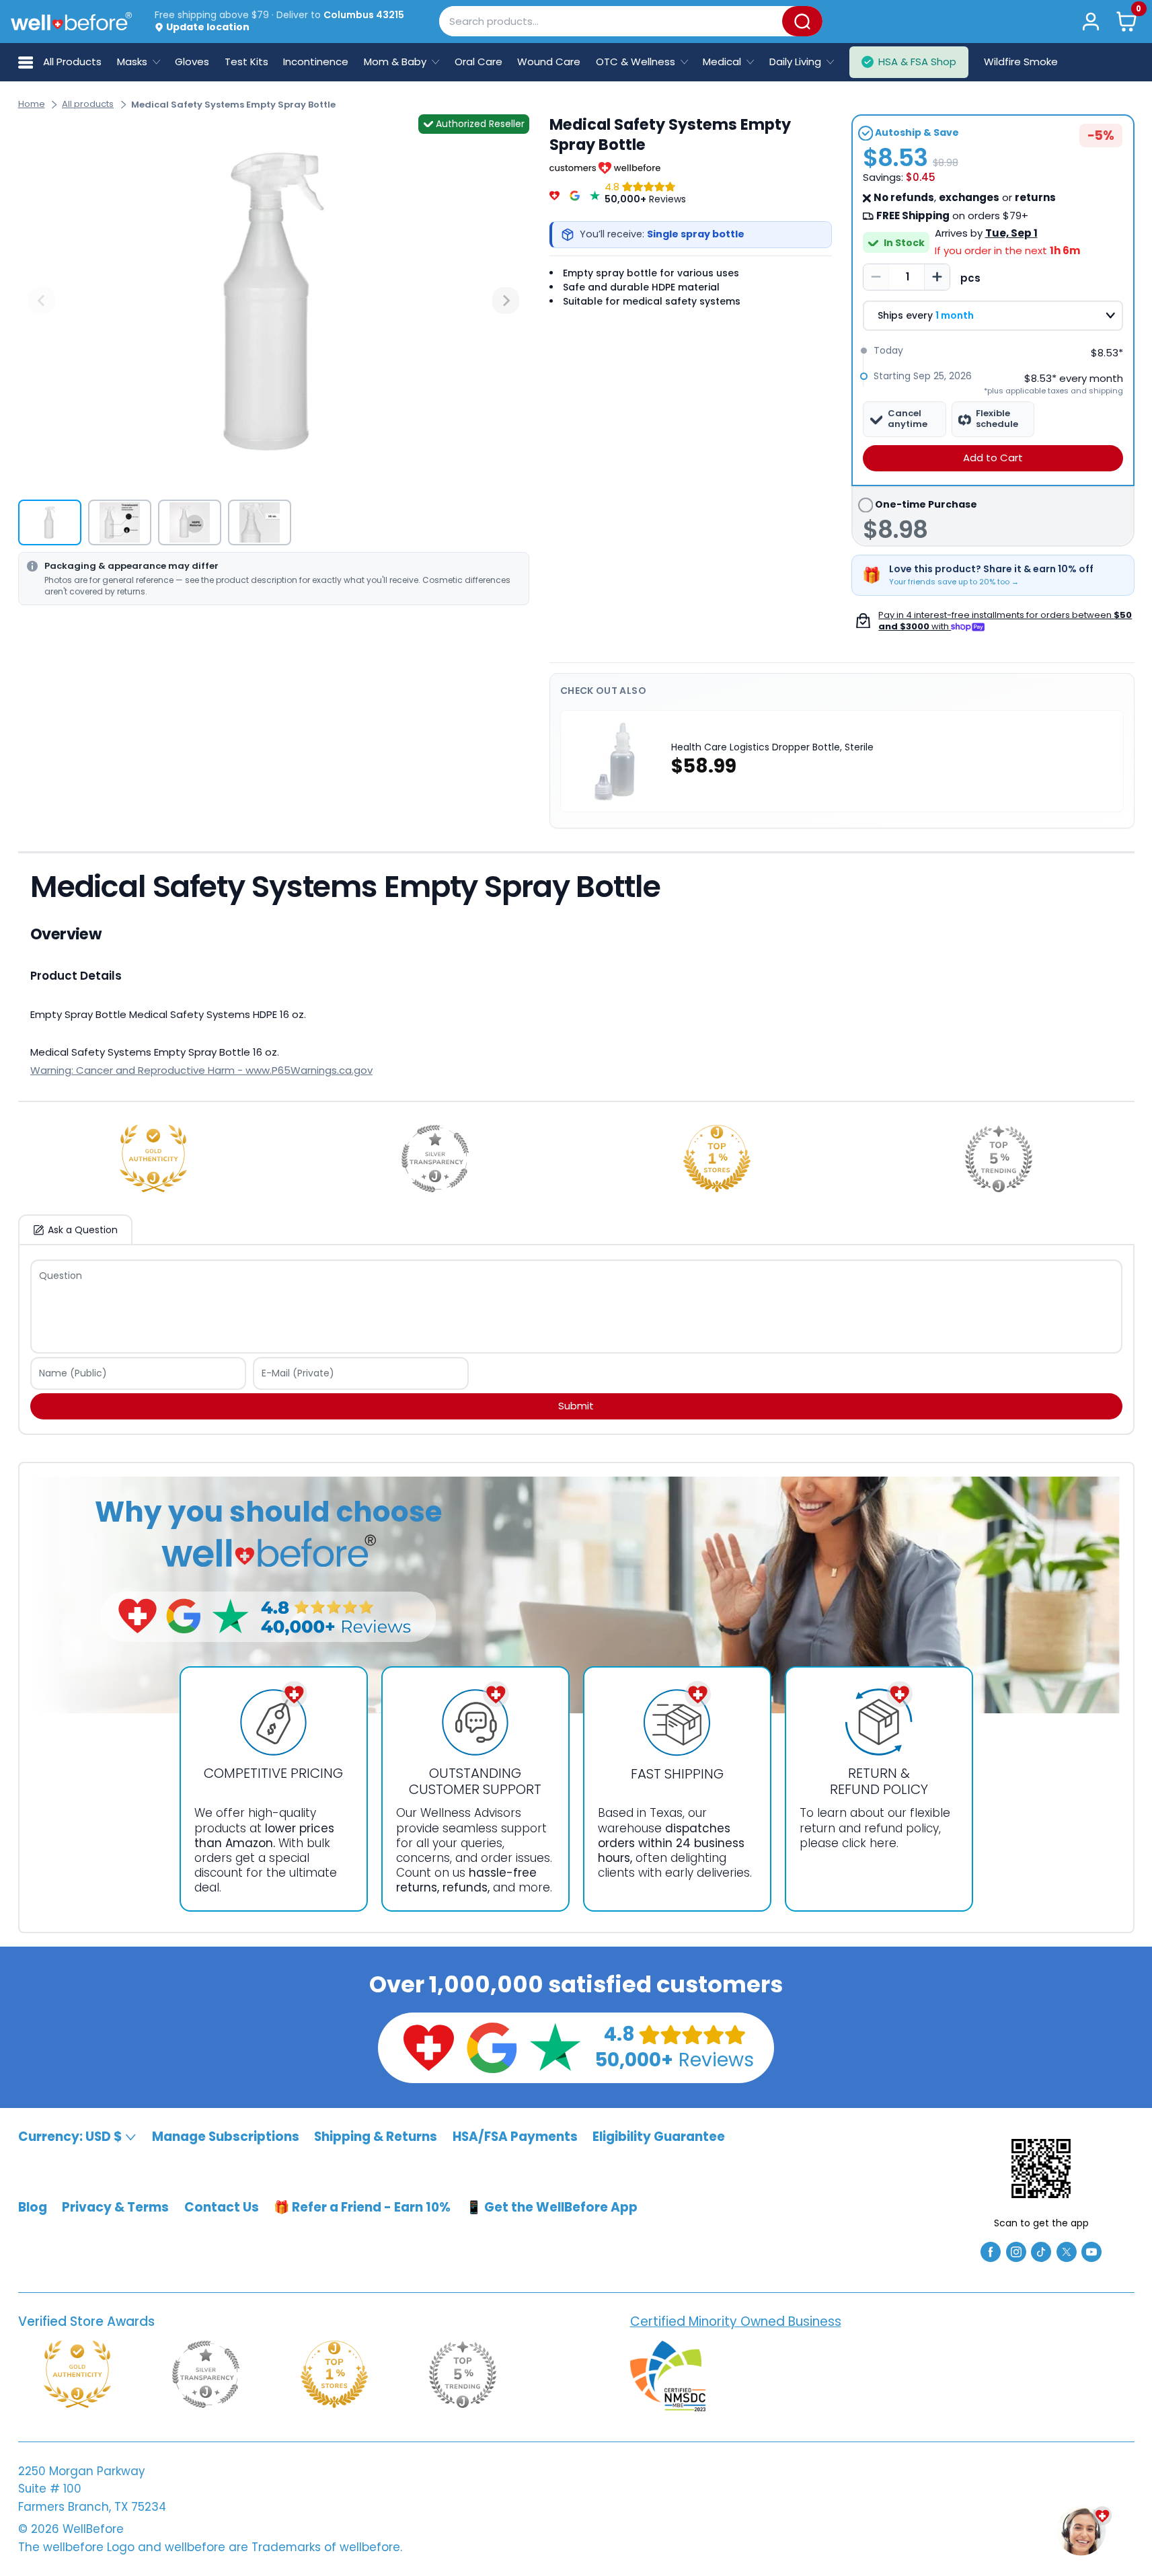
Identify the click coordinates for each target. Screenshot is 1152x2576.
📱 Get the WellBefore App (552, 2207)
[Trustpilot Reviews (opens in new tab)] (555, 2047)
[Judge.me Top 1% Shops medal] (717, 1159)
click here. (870, 1843)
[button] (1126, 21)
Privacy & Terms (115, 2207)
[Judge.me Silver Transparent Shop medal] (435, 1159)
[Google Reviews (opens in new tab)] (492, 2047)
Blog (33, 2207)
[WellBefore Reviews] (554, 193)
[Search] (802, 21)
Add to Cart (993, 458)
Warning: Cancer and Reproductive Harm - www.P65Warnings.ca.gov (201, 1070)
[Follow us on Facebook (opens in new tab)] (991, 2251)
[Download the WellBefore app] (1041, 2169)
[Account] (1091, 21)
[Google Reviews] (575, 193)
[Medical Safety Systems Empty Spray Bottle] (274, 301)
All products (88, 104)
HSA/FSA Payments (515, 2137)
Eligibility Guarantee (659, 2137)
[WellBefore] (71, 21)
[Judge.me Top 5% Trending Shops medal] (999, 1159)
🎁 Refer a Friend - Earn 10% (362, 2207)
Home (32, 104)
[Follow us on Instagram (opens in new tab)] (1016, 2251)
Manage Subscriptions (226, 2137)
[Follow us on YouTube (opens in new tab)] (1091, 2251)
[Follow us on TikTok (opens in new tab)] (1041, 2251)
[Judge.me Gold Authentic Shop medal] (153, 1159)
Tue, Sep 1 (1011, 233)
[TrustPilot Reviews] (595, 193)
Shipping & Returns (376, 2137)
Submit (576, 1406)
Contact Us (222, 2207)
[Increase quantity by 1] (937, 277)
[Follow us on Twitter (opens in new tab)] (1067, 2251)
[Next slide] (506, 301)
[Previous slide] (42, 301)
